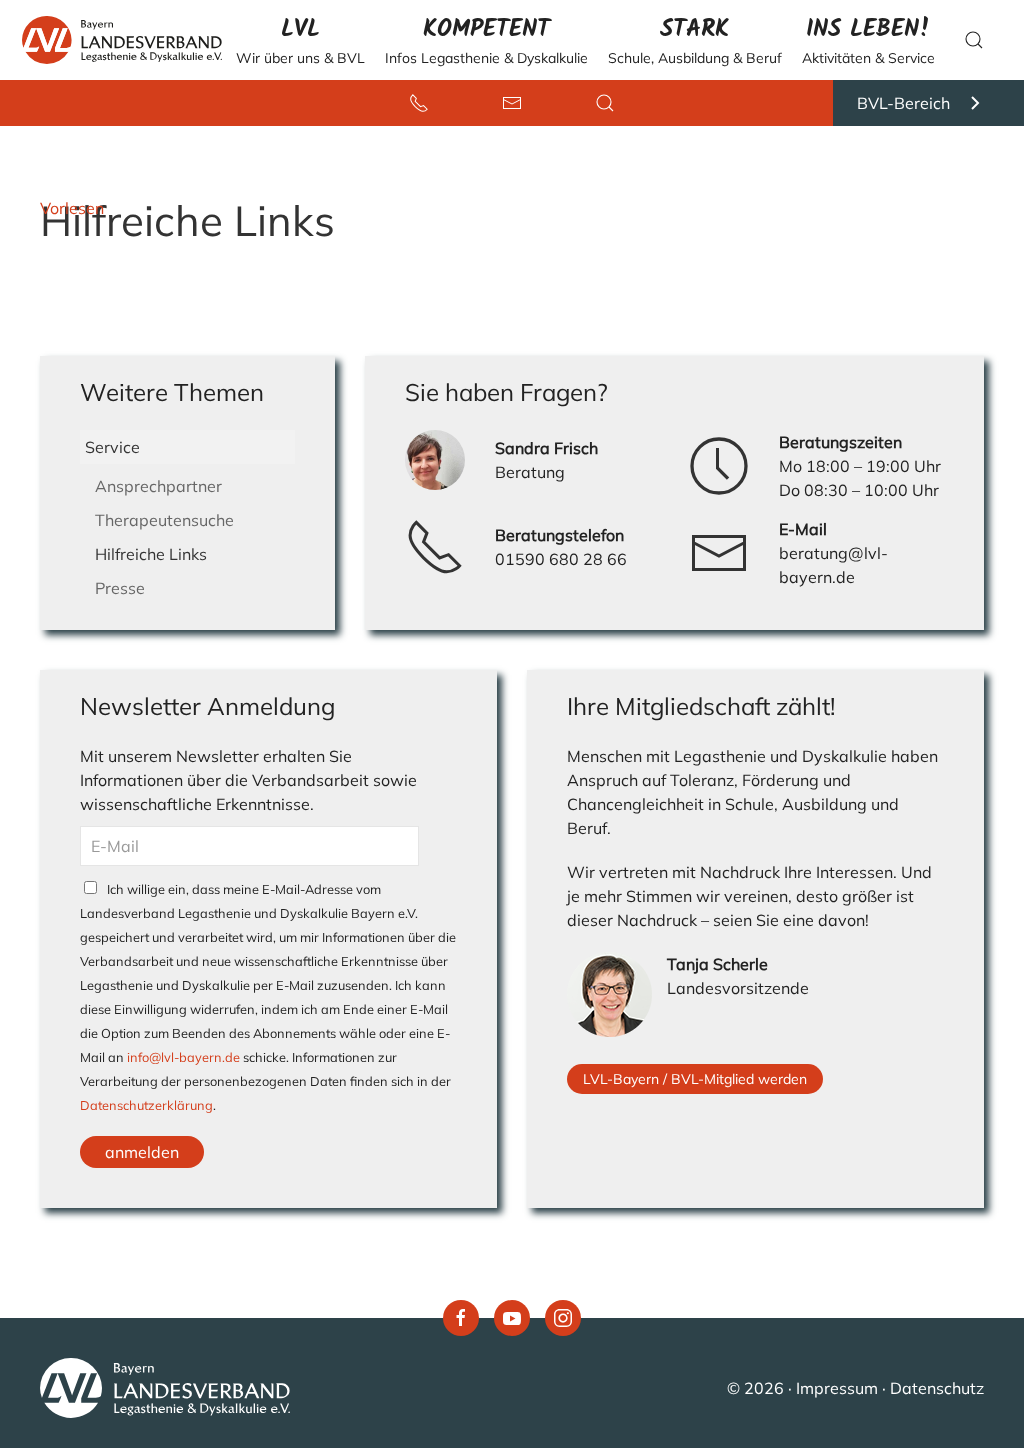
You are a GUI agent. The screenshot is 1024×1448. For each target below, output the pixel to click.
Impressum (837, 1388)
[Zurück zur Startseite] (117, 40)
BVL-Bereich (903, 103)
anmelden (142, 1152)
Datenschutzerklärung (146, 1105)
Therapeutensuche (164, 520)
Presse (120, 588)
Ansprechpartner (158, 486)
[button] (300, 40)
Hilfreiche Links (151, 554)
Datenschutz (937, 1388)
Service (112, 447)
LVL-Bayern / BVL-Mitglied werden (695, 1079)
